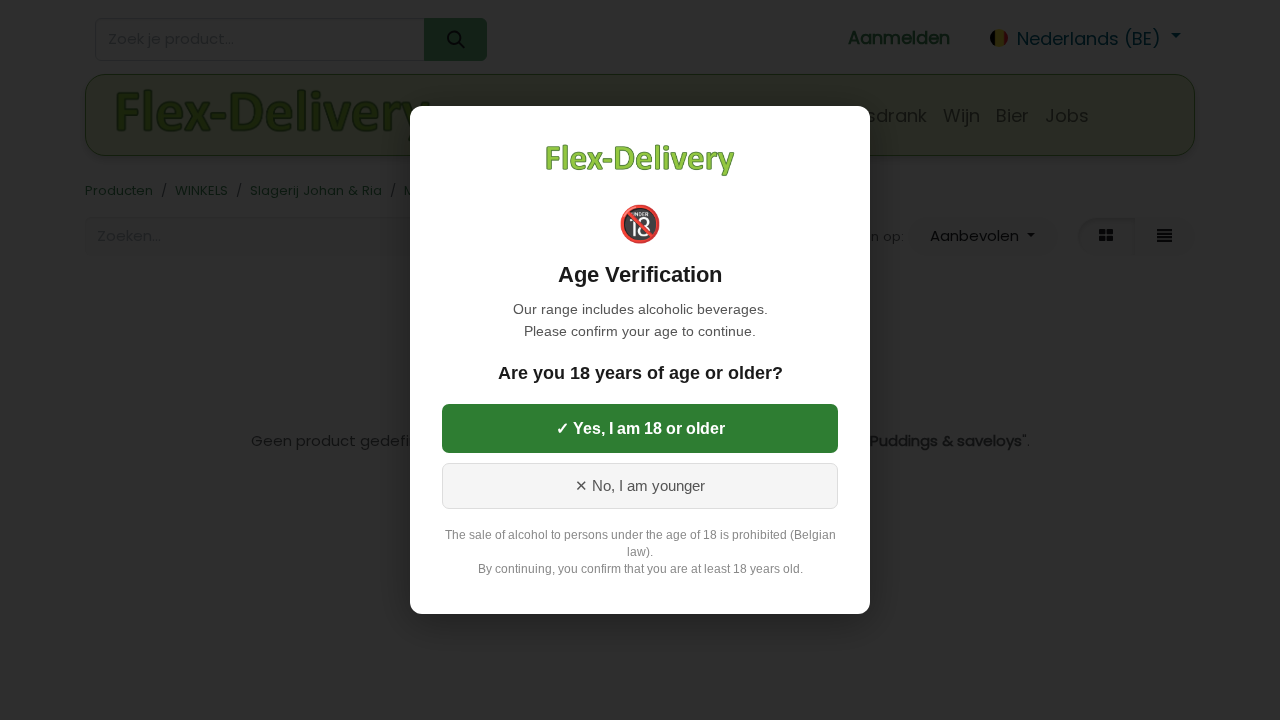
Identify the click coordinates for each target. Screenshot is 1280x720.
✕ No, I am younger (640, 486)
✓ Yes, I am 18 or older (640, 428)
